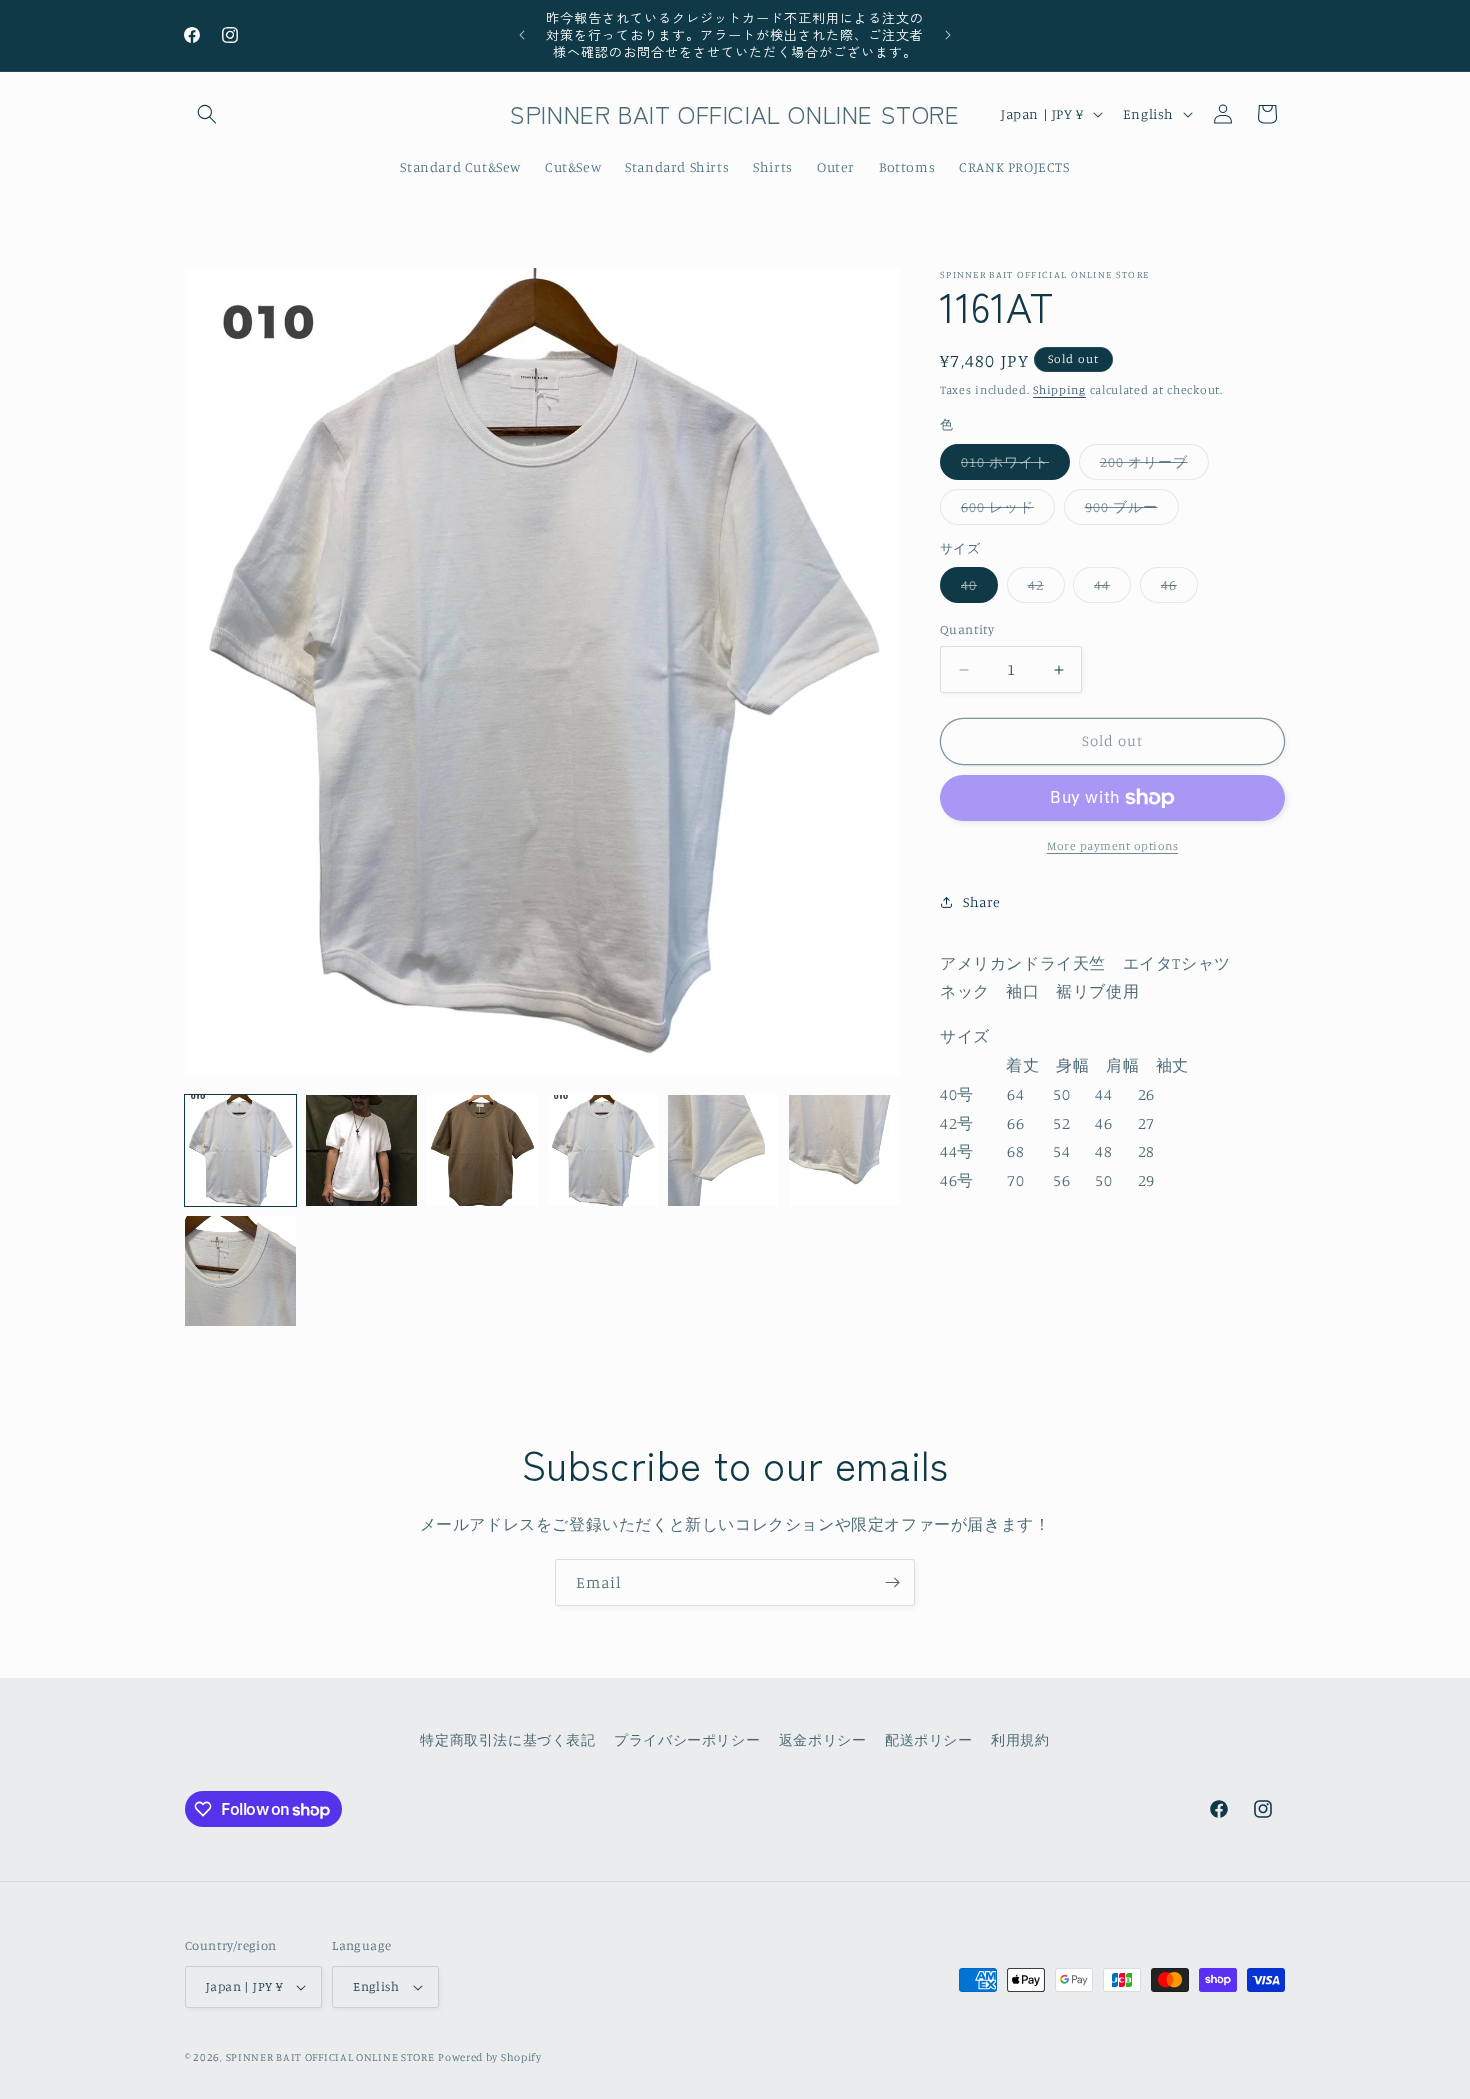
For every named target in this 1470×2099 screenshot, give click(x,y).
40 (979, 590)
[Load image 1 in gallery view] (240, 1150)
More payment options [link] (1112, 845)
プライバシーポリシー (687, 1739)
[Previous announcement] (522, 35)
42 (1046, 590)
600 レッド (1008, 511)
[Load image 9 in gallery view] (844, 1150)
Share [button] (982, 902)
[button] (207, 114)
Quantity (967, 630)
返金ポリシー (823, 1739)
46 (1179, 590)
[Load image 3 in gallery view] (482, 1150)
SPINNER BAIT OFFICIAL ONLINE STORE (330, 2057)
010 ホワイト (1015, 466)
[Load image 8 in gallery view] (723, 1150)
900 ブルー (1132, 511)
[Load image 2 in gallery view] (361, 1150)
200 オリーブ (1154, 466)
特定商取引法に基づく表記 (507, 1739)
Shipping (1059, 389)
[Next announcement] (948, 35)
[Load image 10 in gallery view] (240, 1271)
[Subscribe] (892, 1582)
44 (1112, 590)
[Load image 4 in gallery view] (603, 1150)
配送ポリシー (929, 1739)
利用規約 (1020, 1739)
